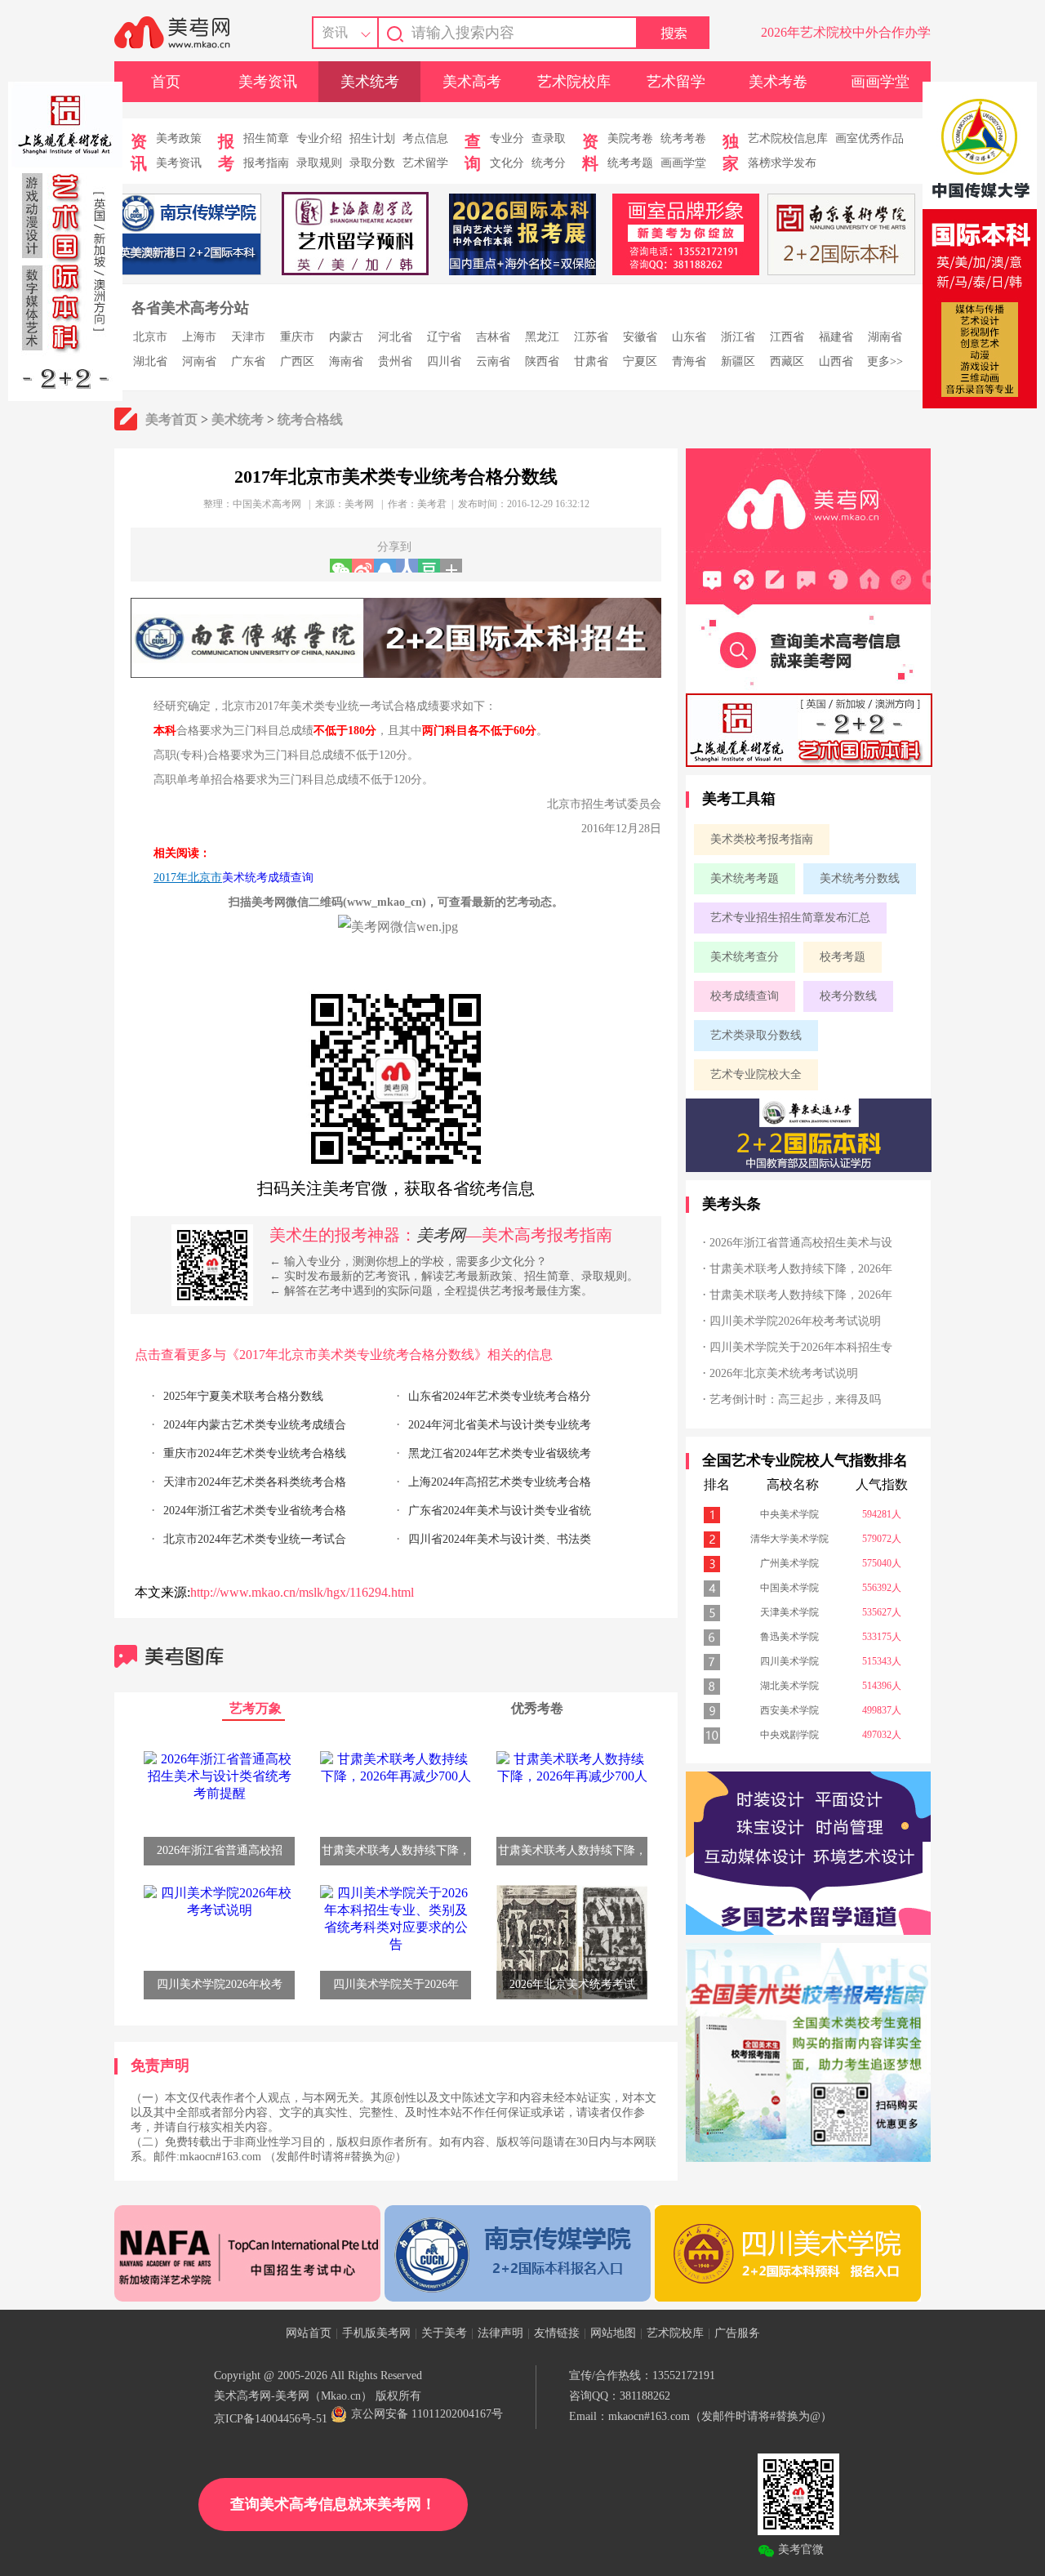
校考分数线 (848, 996)
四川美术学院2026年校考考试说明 (795, 1321)
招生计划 (372, 138)
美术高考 (472, 82)
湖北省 (150, 361)
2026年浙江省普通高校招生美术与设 (801, 1243)
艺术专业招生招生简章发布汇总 (790, 918)
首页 (166, 82)
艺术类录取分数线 (756, 1035)
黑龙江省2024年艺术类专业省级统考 (500, 1453)
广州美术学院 (789, 1563)
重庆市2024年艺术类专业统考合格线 (255, 1453)
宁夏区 (640, 361)
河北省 (395, 337)
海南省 (346, 361)
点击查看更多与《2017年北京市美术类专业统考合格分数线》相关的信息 (344, 1355)
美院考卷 (630, 138)
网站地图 (613, 2333)
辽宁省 (444, 337)
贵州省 (395, 361)
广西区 (297, 361)
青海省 (689, 361)
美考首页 (171, 419)
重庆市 (297, 337)
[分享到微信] (341, 566)
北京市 (150, 337)
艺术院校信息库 (788, 138)
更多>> (885, 361)
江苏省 (591, 337)
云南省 (493, 361)
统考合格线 (310, 419)
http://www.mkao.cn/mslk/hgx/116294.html (302, 1592)
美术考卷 (778, 82)
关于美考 (444, 2333)
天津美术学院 (789, 1612)
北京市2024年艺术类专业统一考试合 (255, 1539)
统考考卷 (683, 138)
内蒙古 (346, 337)
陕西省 (542, 361)
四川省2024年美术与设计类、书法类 (500, 1539)
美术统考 (370, 82)
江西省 (787, 337)
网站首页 (309, 2333)
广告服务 (737, 2333)
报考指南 (266, 163)
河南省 (199, 361)
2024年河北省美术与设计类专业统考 (500, 1425)
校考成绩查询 (745, 996)
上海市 (199, 337)
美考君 (432, 504)
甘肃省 (591, 361)
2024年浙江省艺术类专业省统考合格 (255, 1511)
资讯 (335, 32)
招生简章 (266, 138)
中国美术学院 (789, 1588)
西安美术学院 (789, 1710)
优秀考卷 (537, 1708)
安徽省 (640, 337)
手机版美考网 (376, 2333)
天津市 (248, 337)
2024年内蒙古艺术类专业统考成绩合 (255, 1425)
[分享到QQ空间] (385, 566)
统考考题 (630, 163)
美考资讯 (268, 82)
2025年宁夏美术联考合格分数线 (243, 1396)
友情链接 (557, 2333)
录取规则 (319, 163)
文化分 (507, 163)
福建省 (836, 337)
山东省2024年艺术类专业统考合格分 (500, 1396)
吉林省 (493, 337)
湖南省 (885, 337)
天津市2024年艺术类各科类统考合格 (255, 1482)
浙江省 (738, 337)
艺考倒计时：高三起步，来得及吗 (795, 1399)
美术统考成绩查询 (268, 878)
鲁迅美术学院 (789, 1637)
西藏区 (787, 361)
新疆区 (738, 361)
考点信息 (425, 138)
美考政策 (179, 138)
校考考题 (843, 957)
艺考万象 (256, 1708)
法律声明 (500, 2333)
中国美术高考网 (267, 504)
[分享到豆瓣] (429, 566)
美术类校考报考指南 (762, 839)
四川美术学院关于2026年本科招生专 (801, 1347)
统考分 (549, 163)
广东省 (248, 361)
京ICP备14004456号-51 (271, 2419)
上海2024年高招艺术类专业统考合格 (500, 1482)
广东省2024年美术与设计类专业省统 (500, 1511)
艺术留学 (676, 82)
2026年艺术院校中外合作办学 (846, 32)
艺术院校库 (574, 82)
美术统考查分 (745, 957)
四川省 (444, 361)
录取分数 (372, 163)
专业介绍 (319, 138)
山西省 (836, 361)
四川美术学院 (789, 1661)
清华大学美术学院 (789, 1539)
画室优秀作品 (869, 138)
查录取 (549, 138)
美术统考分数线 (860, 878)
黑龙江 (542, 337)
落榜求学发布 (782, 163)
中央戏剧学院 (789, 1735)
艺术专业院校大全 (756, 1074)
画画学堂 (880, 82)
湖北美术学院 (789, 1686)
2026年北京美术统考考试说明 (784, 1373)
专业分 (507, 138)
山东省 (689, 337)
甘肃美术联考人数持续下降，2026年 (801, 1269)
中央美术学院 (789, 1514)
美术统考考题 (745, 878)
